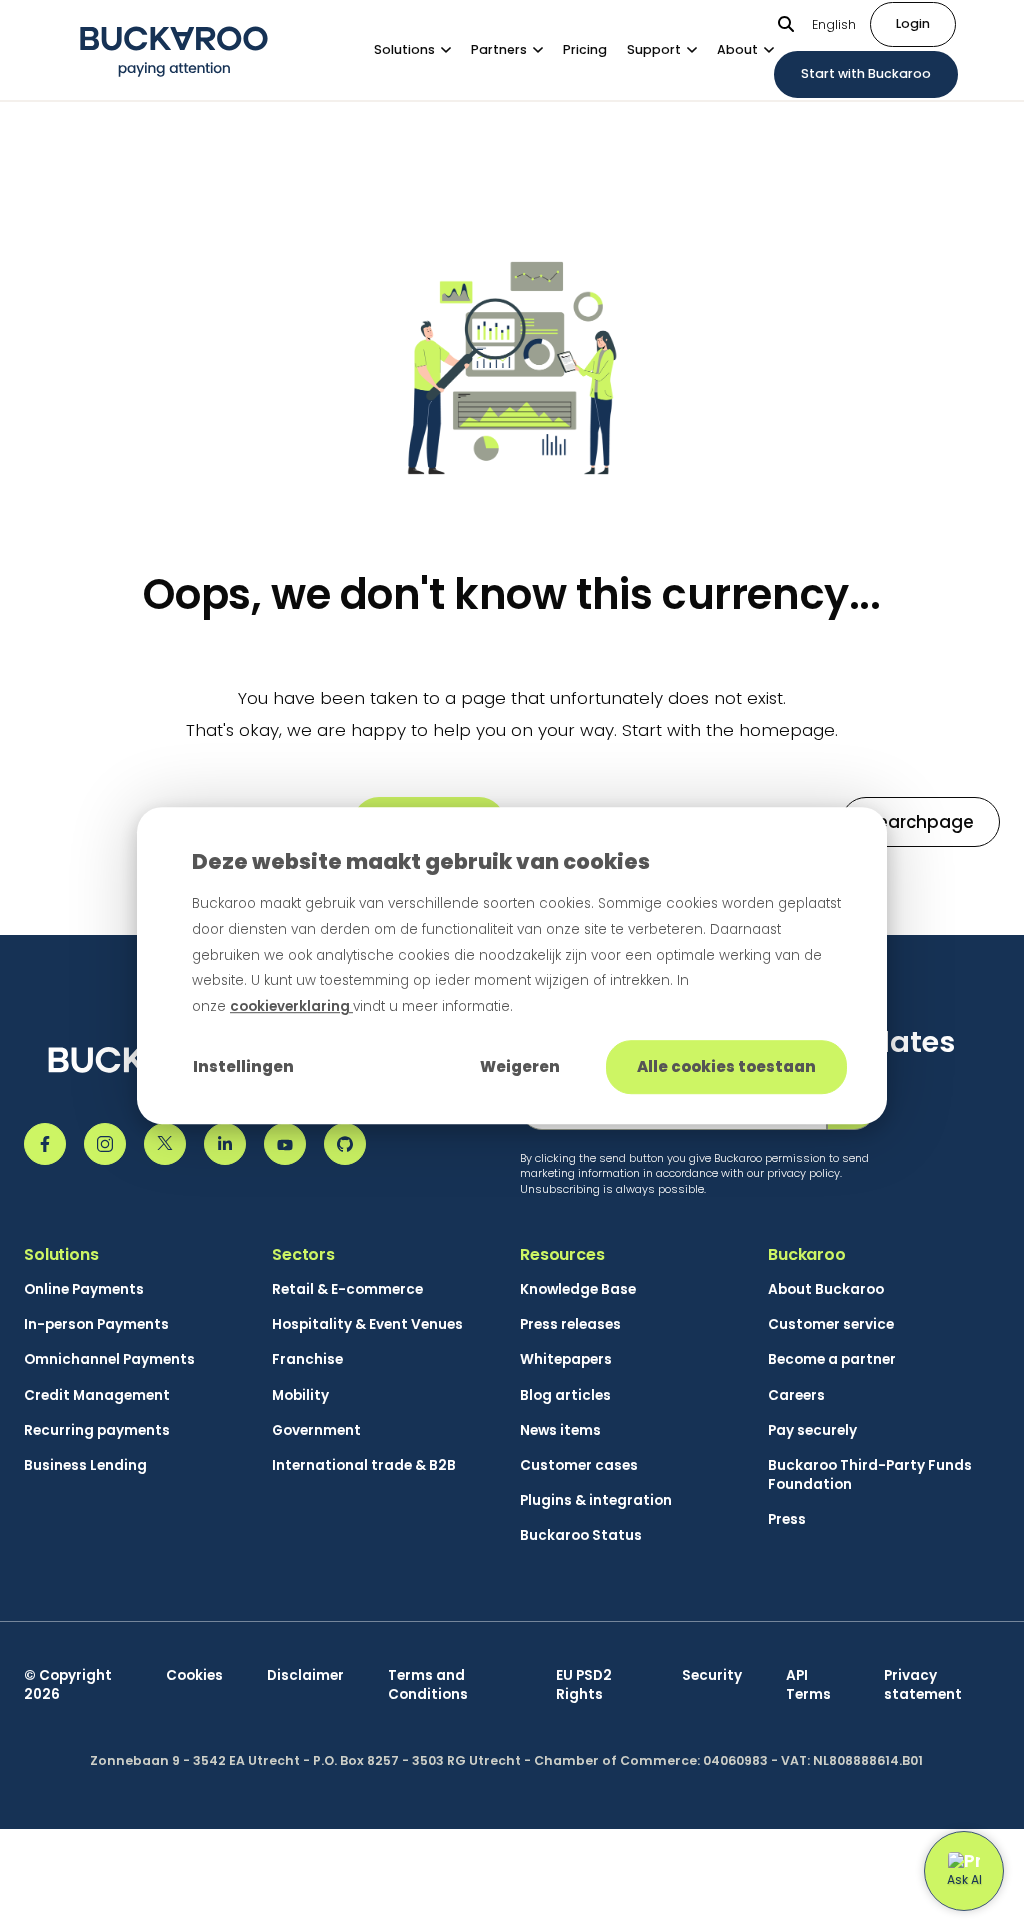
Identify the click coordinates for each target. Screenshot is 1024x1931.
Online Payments (84, 1289)
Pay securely (812, 1430)
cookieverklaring (291, 1006)
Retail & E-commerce (347, 1289)
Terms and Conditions (428, 1685)
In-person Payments (96, 1324)
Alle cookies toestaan (726, 1066)
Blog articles (565, 1395)
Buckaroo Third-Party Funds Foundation (870, 1475)
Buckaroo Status (581, 1535)
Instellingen (243, 1066)
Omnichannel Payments (109, 1359)
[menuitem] (422, 50)
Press (787, 1519)
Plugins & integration (596, 1500)
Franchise (307, 1359)
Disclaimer (305, 1675)
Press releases (570, 1324)
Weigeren (520, 1066)
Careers (796, 1395)
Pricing (585, 49)
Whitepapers (566, 1359)
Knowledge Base (578, 1289)
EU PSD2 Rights (584, 1685)
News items (560, 1430)
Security (712, 1675)
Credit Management (97, 1395)
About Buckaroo (826, 1289)
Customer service (831, 1324)
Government (316, 1430)
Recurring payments (97, 1430)
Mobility (300, 1395)
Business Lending (85, 1465)
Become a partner (832, 1359)
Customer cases (579, 1465)
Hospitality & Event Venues (367, 1324)
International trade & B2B (364, 1465)
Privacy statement (923, 1685)
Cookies (194, 1675)
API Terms (808, 1685)
